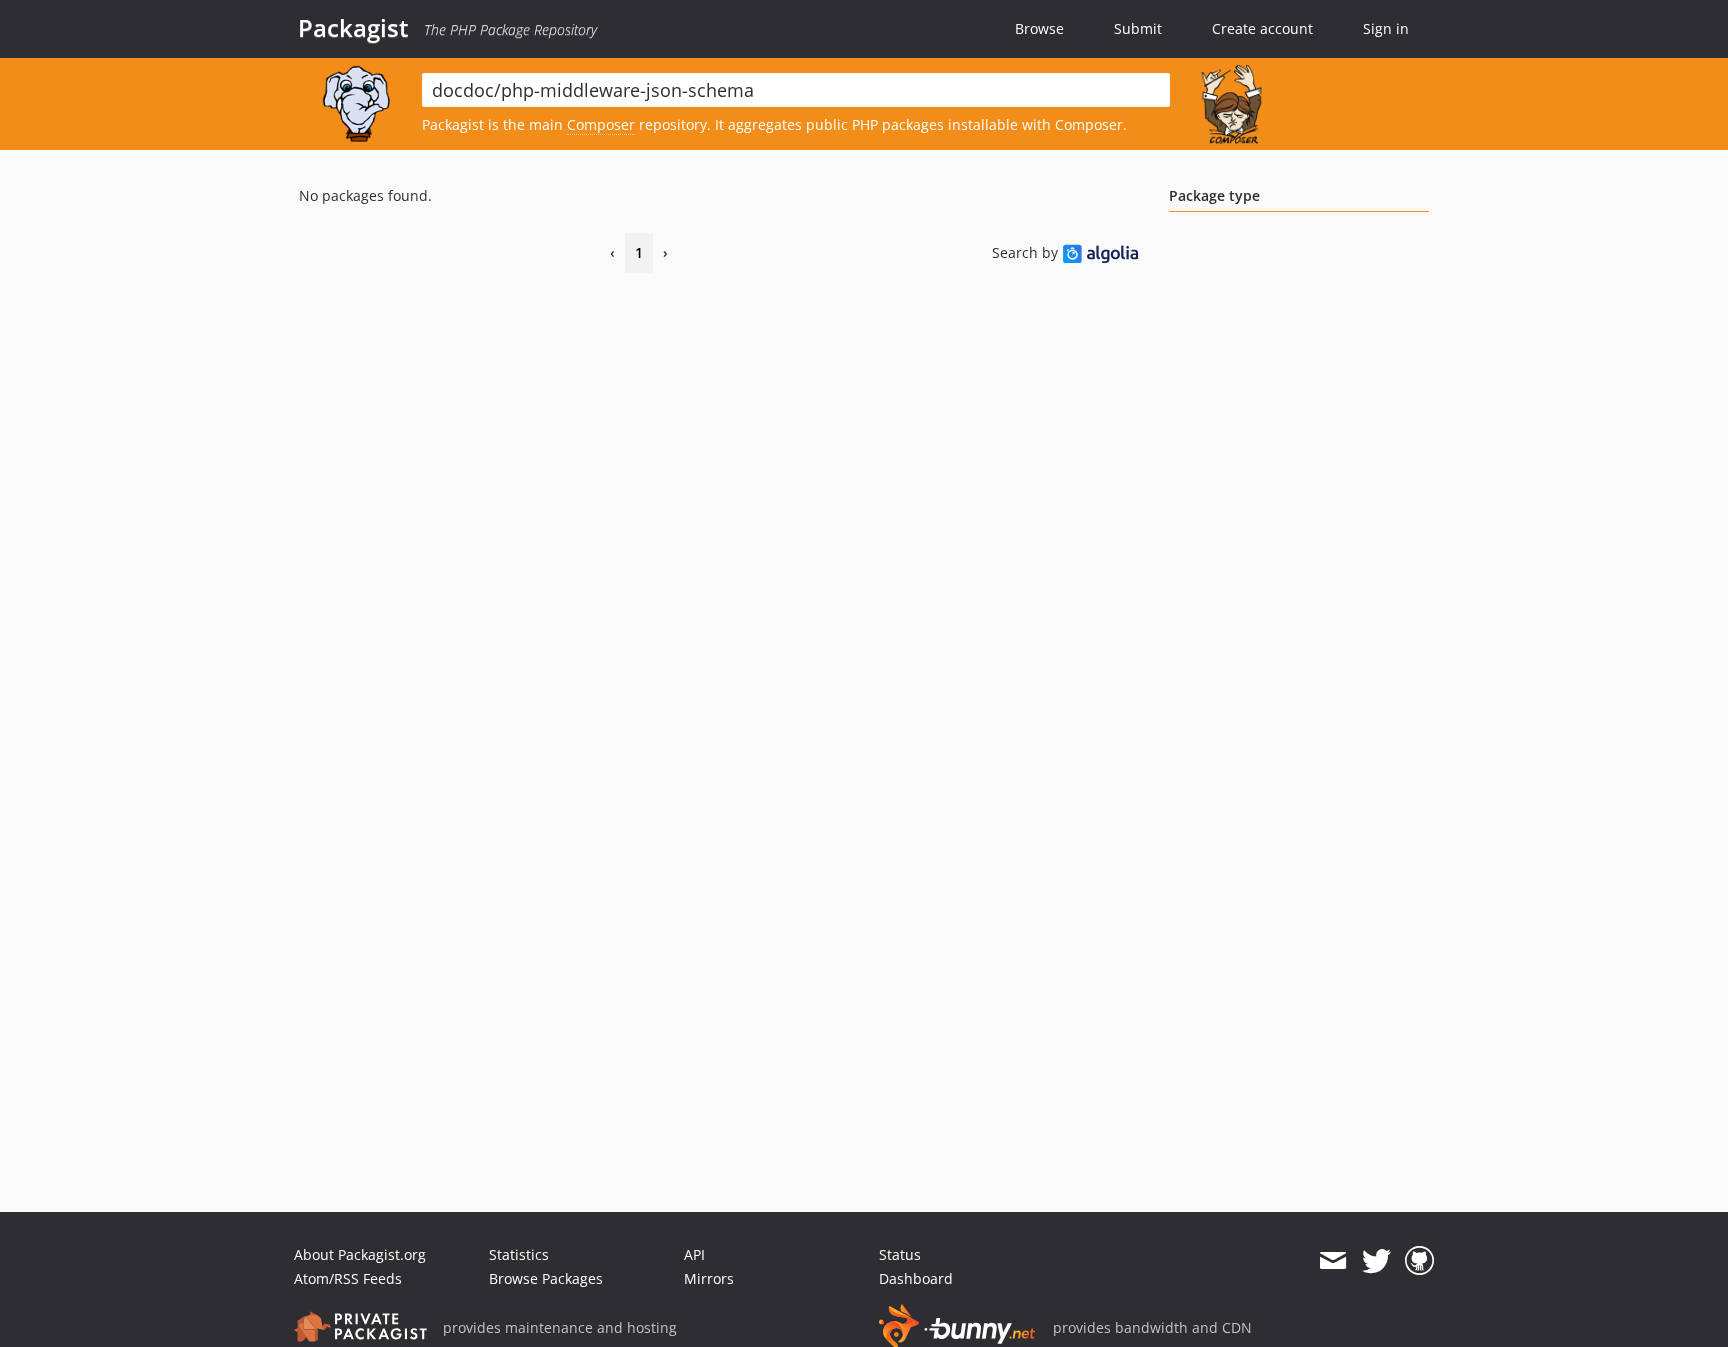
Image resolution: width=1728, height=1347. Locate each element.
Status (900, 1254)
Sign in (1386, 28)
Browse (1039, 28)
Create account (1262, 28)
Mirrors (709, 1278)
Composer (601, 124)
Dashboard (916, 1278)
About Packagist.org (360, 1254)
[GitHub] (1419, 1261)
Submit (1138, 28)
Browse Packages (546, 1278)
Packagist (353, 28)
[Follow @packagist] (1376, 1261)
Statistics (519, 1254)
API (694, 1254)
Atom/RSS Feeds (348, 1278)
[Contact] (1332, 1261)
